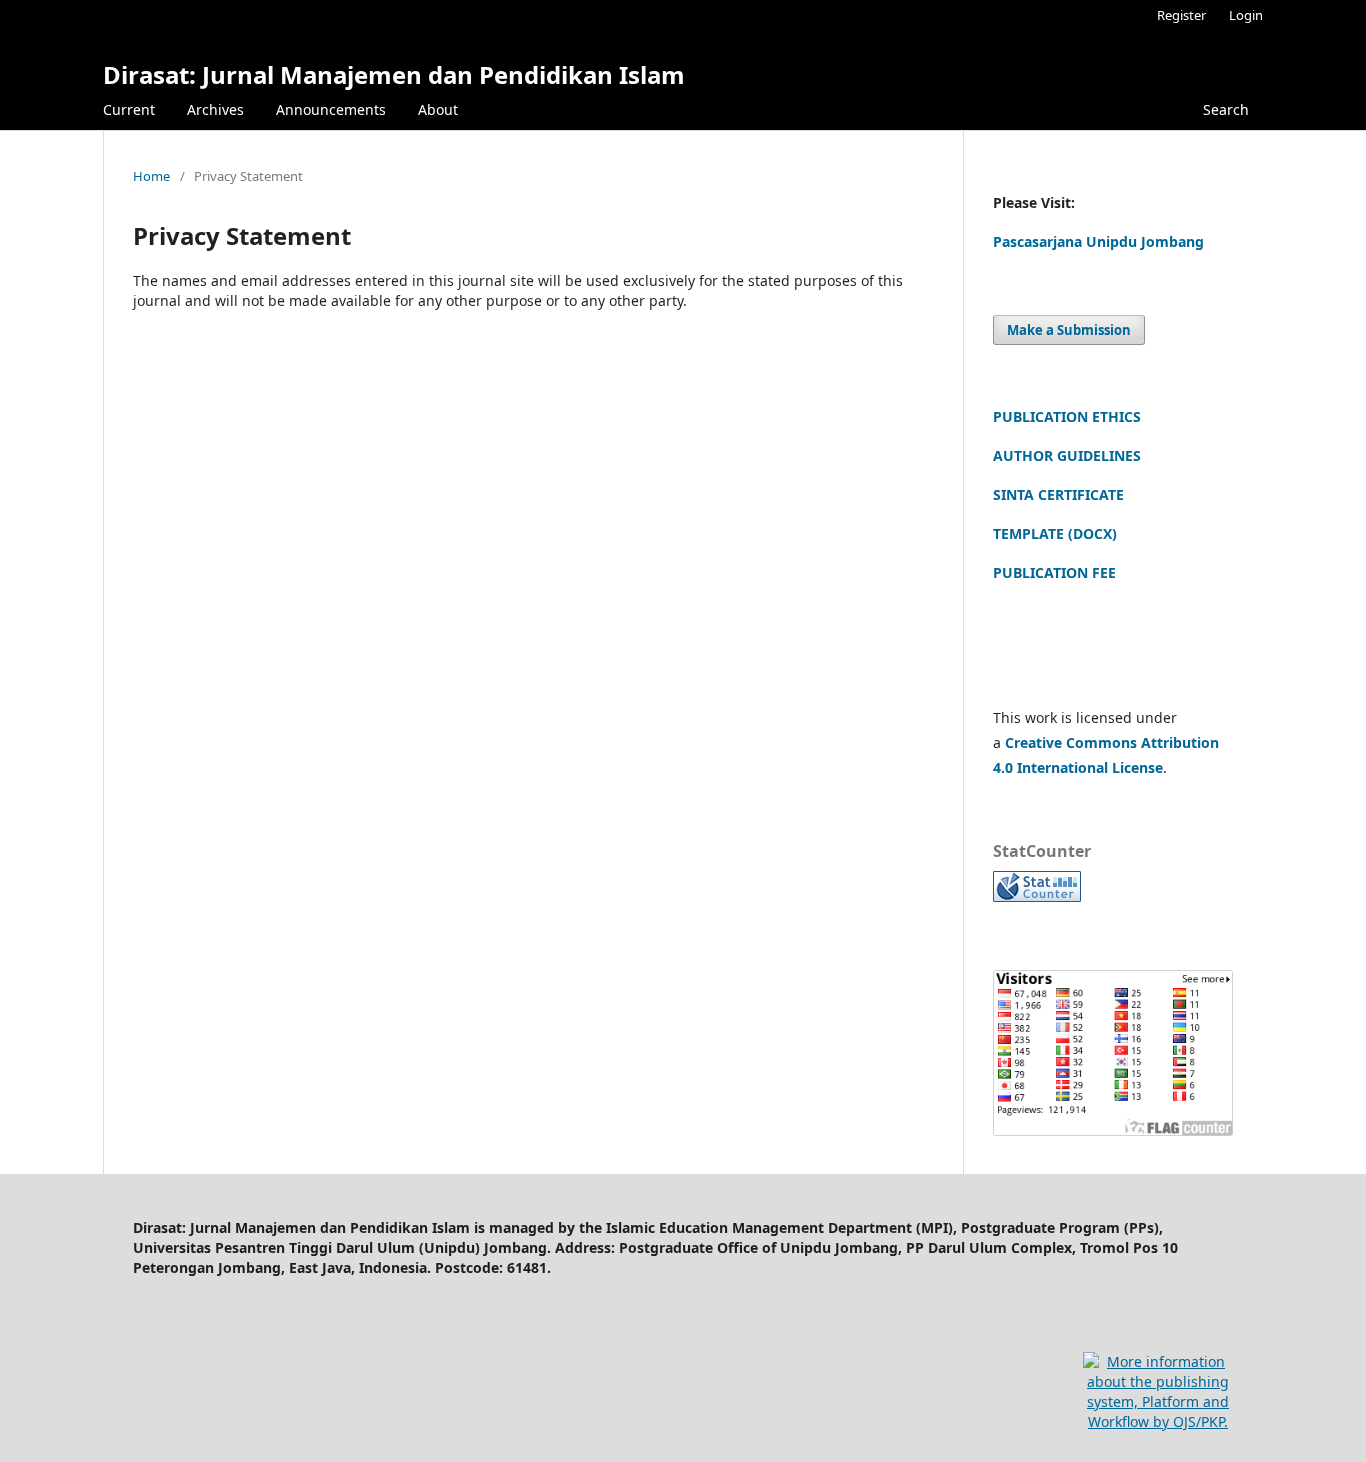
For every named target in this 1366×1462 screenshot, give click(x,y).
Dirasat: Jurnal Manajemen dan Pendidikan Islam (394, 74)
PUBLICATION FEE (1054, 572)
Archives (215, 109)
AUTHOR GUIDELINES (1067, 455)
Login (1246, 15)
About (438, 109)
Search (1226, 109)
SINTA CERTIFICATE (1058, 494)
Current (129, 109)
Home (151, 176)
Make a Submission (1069, 330)
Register (1181, 15)
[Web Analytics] (1037, 896)
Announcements (331, 109)
